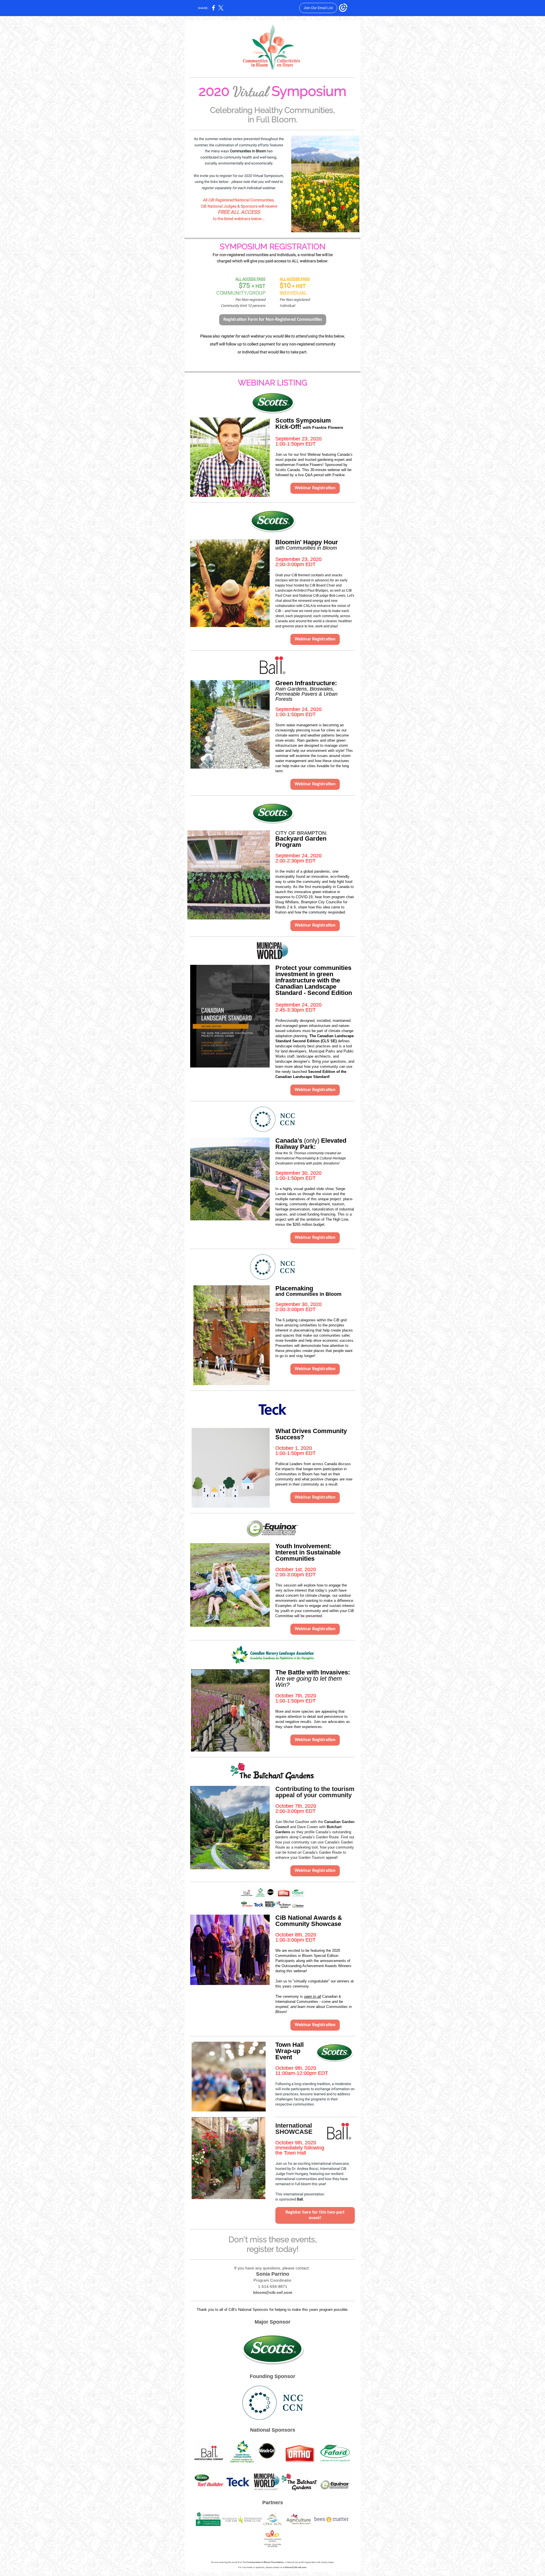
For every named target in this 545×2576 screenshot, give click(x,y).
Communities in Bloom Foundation (265, 2562)
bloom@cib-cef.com (273, 2292)
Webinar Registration (315, 488)
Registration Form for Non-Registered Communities (273, 320)
